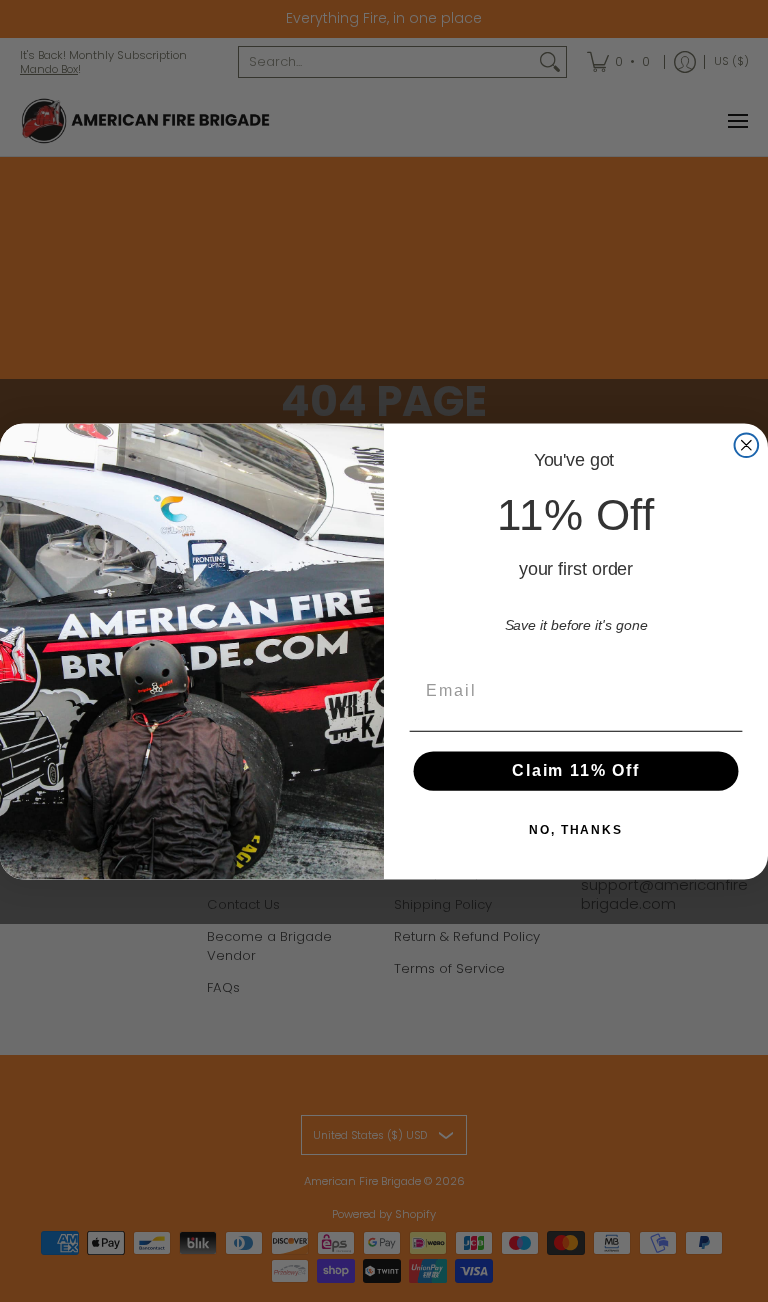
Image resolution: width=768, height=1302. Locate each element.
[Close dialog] (747, 445)
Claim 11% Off (576, 770)
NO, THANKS (576, 830)
